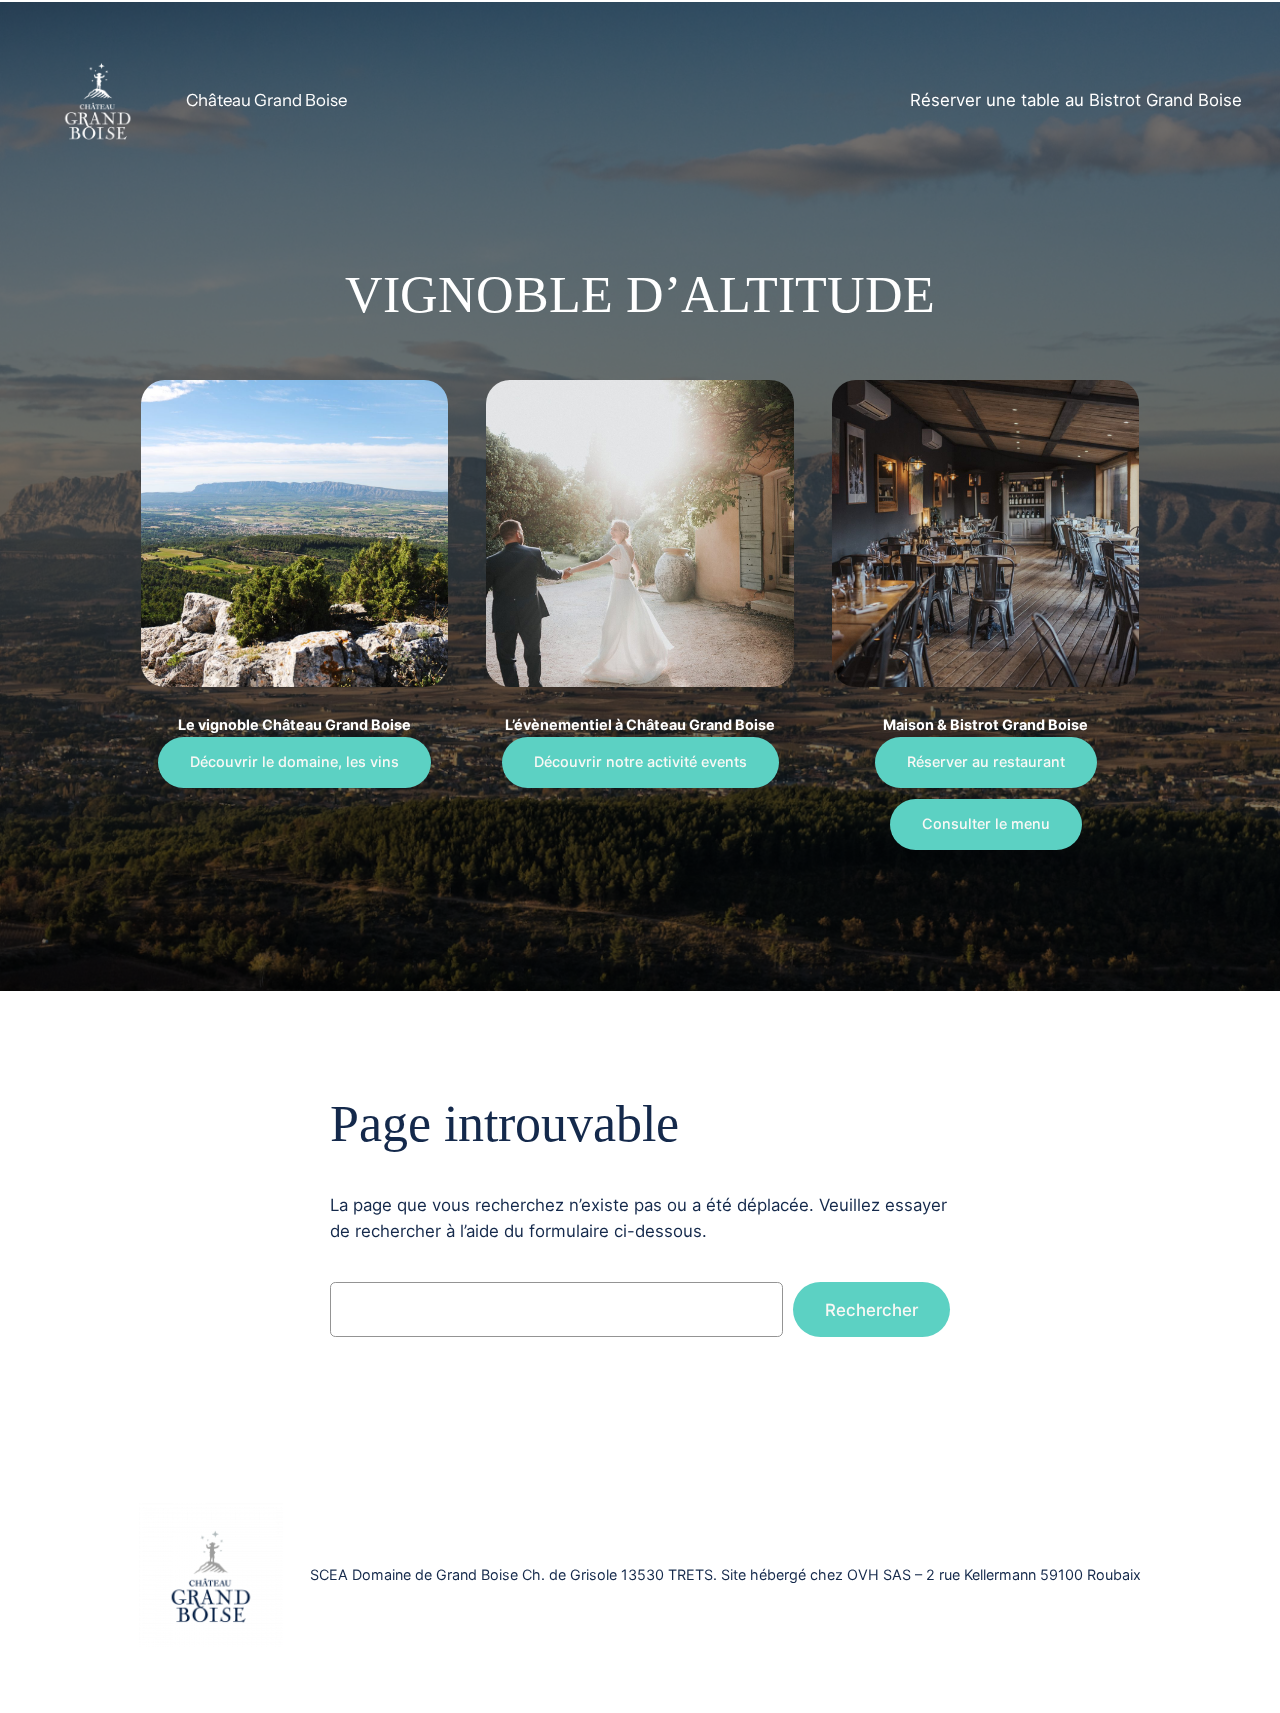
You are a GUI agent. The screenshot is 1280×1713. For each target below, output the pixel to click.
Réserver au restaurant (986, 761)
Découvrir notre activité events (640, 761)
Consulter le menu (986, 823)
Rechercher (871, 1310)
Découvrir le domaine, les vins (294, 761)
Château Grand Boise (266, 100)
